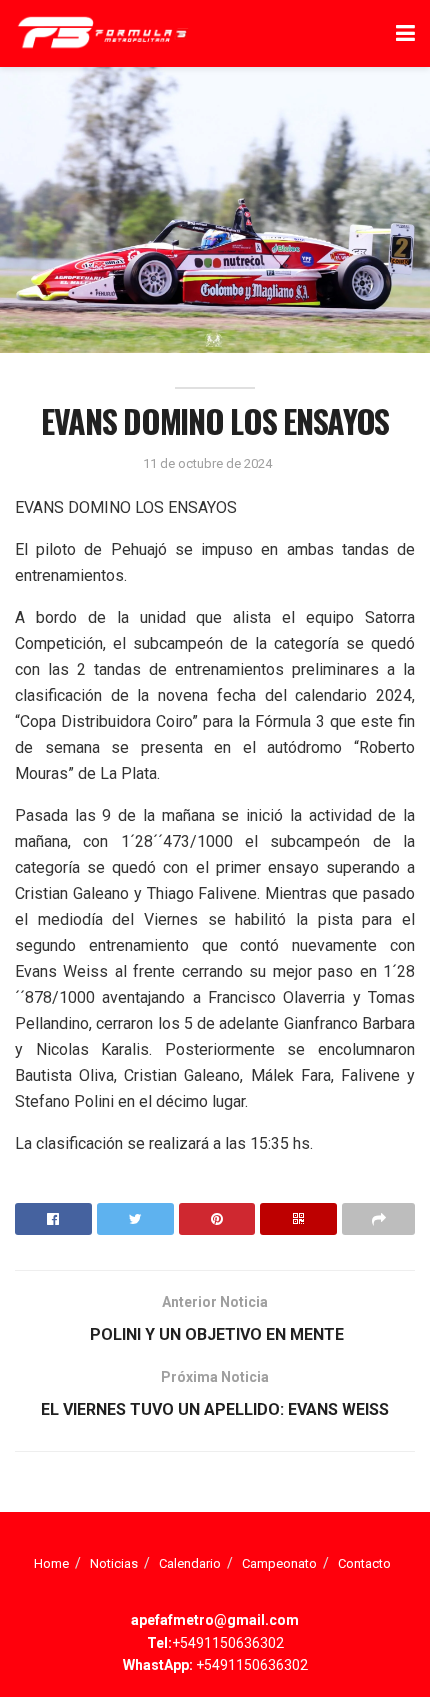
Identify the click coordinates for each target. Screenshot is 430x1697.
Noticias (114, 1563)
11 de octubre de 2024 (207, 463)
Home (51, 1563)
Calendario (190, 1563)
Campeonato (279, 1563)
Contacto (364, 1563)
